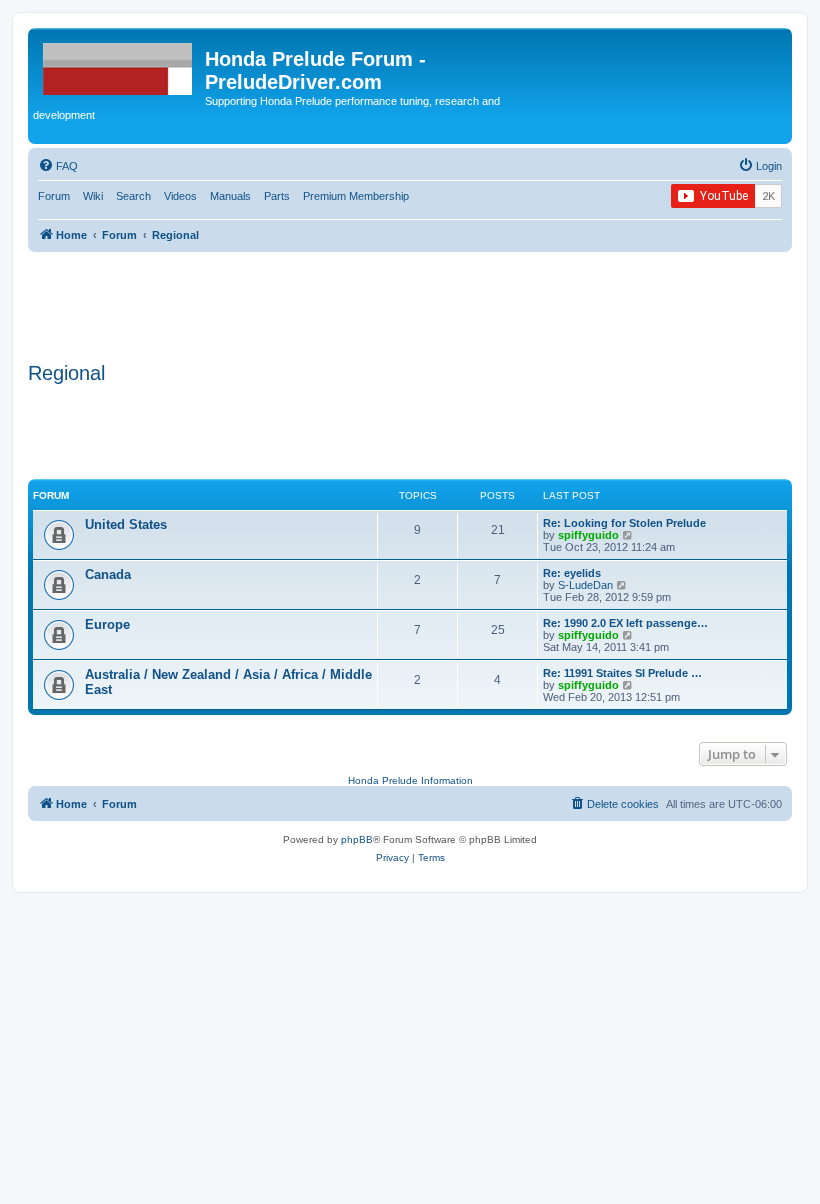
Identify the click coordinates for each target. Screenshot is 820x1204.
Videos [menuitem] (180, 196)
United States (126, 524)
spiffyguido (588, 535)
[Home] (119, 65)
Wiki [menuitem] (93, 196)
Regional (66, 373)
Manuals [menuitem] (230, 196)
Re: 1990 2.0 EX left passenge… (625, 623)
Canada (108, 574)
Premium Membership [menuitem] (356, 196)
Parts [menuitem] (277, 196)
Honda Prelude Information (410, 780)
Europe (107, 624)
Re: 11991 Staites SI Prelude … (622, 673)
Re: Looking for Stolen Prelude (624, 523)
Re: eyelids (572, 573)
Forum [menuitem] (54, 196)
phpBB (357, 839)
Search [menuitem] (133, 196)
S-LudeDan (585, 585)
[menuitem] (58, 166)
